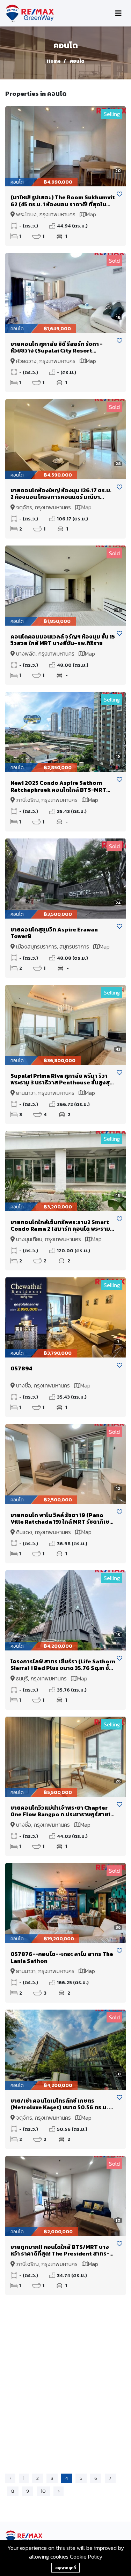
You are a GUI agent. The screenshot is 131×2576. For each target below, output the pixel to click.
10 (43, 2491)
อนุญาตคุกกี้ (65, 2568)
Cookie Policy (86, 2556)
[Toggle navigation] (118, 13)
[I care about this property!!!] (119, 194)
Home (54, 61)
